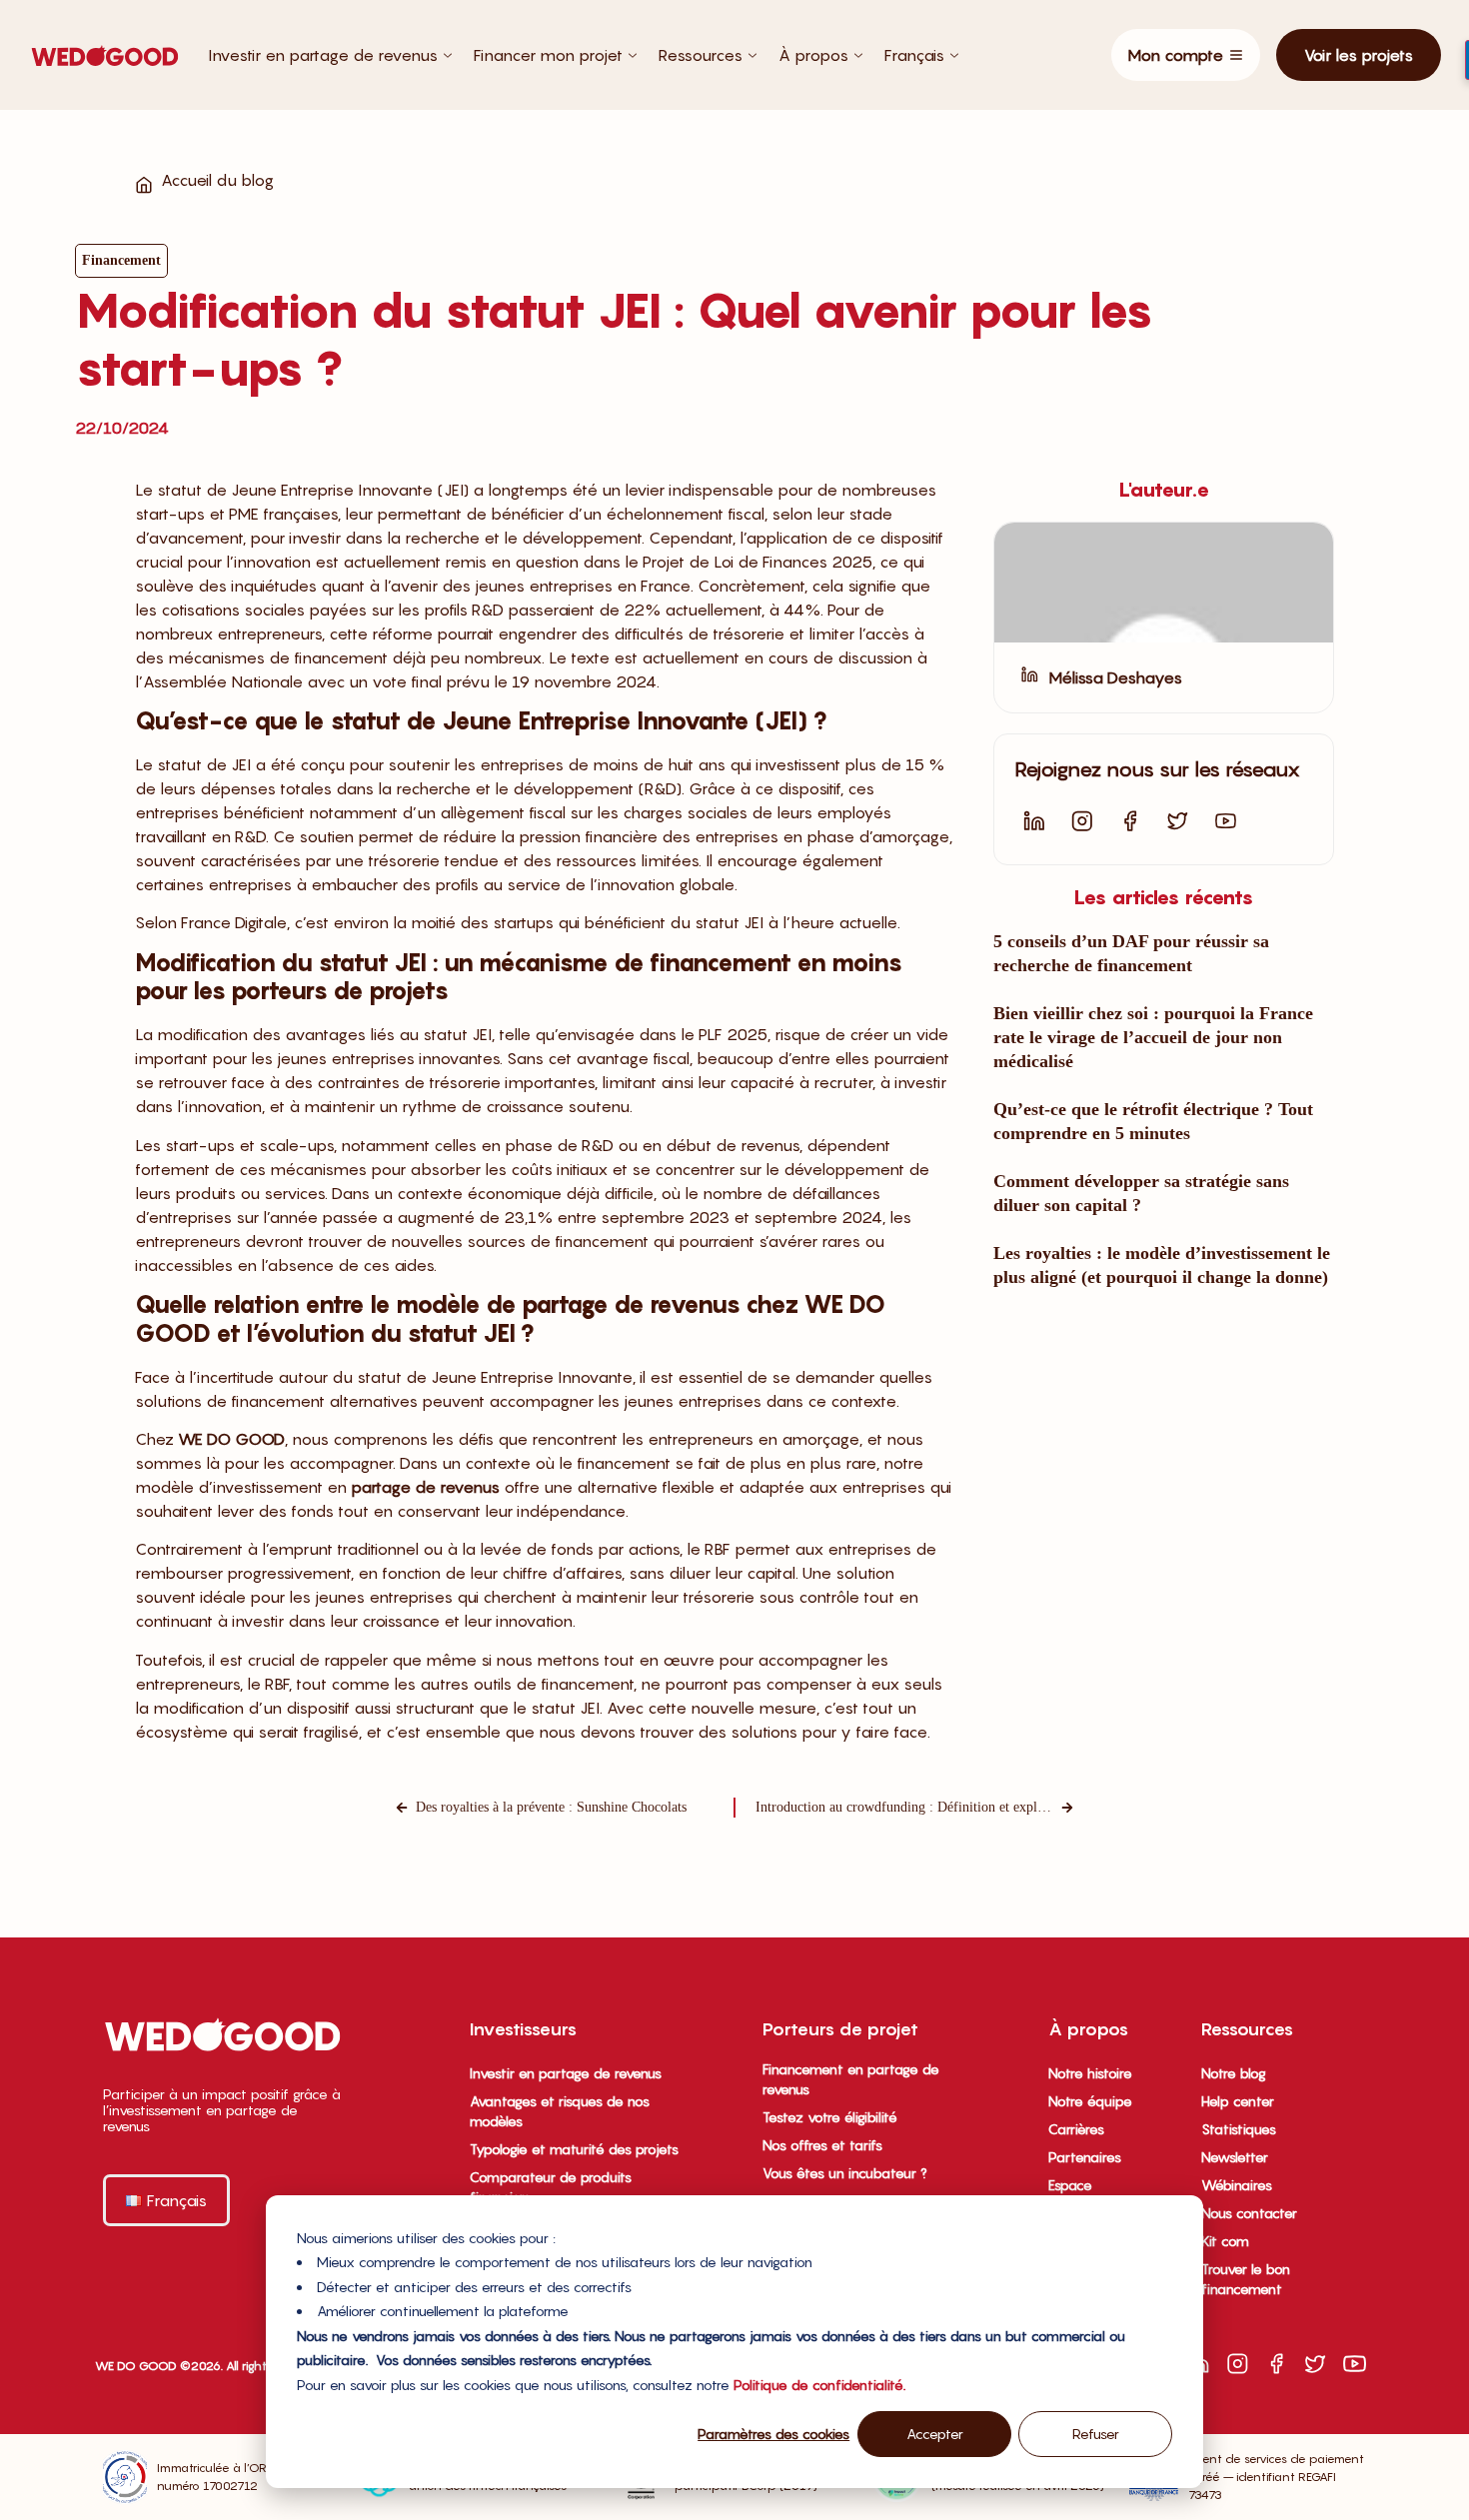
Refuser (1096, 2434)
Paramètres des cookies (773, 2434)
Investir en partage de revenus (323, 55)
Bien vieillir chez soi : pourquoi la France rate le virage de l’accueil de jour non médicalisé (1153, 1037)
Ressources (701, 55)
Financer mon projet (548, 55)
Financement (121, 260)
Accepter (935, 2434)
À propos (813, 55)
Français (914, 55)
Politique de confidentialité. (819, 2385)
